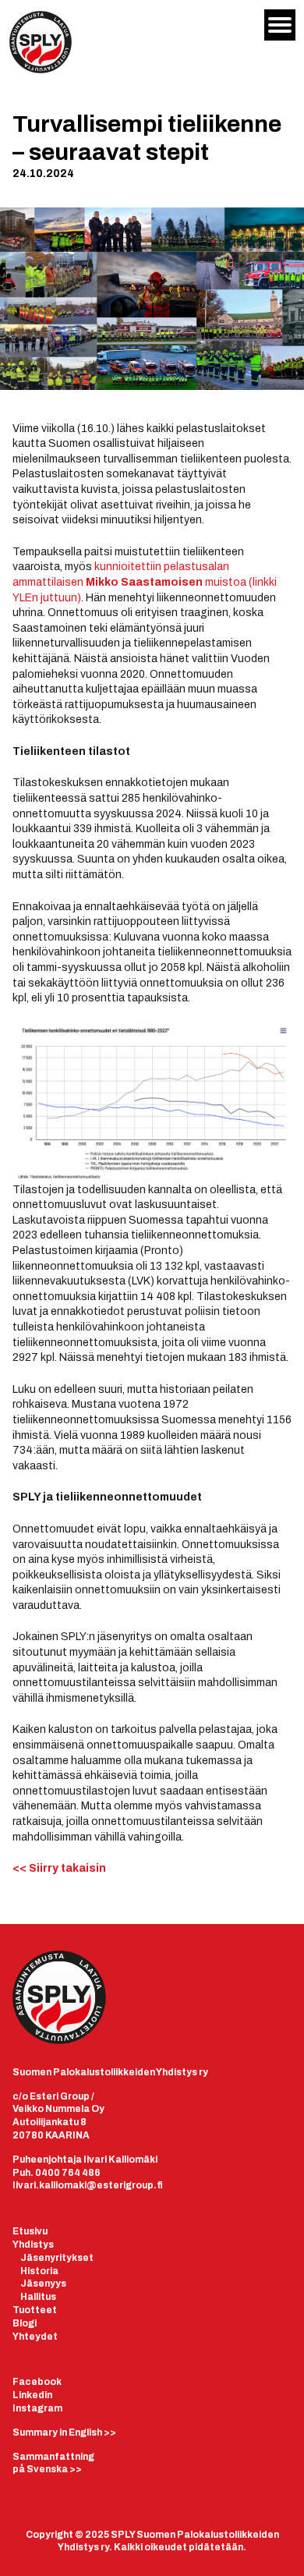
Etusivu (30, 2231)
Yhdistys (33, 2245)
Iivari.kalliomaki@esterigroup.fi (88, 2185)
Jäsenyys (43, 2284)
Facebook (37, 2382)
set (85, 2258)
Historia (39, 2271)
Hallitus (38, 2297)
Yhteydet (35, 2337)
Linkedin (32, 2395)
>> (64, 2432)
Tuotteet (35, 2310)
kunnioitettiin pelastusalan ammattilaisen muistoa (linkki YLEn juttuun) (145, 582)
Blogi (25, 2323)
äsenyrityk (52, 2258)
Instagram (37, 2408)
